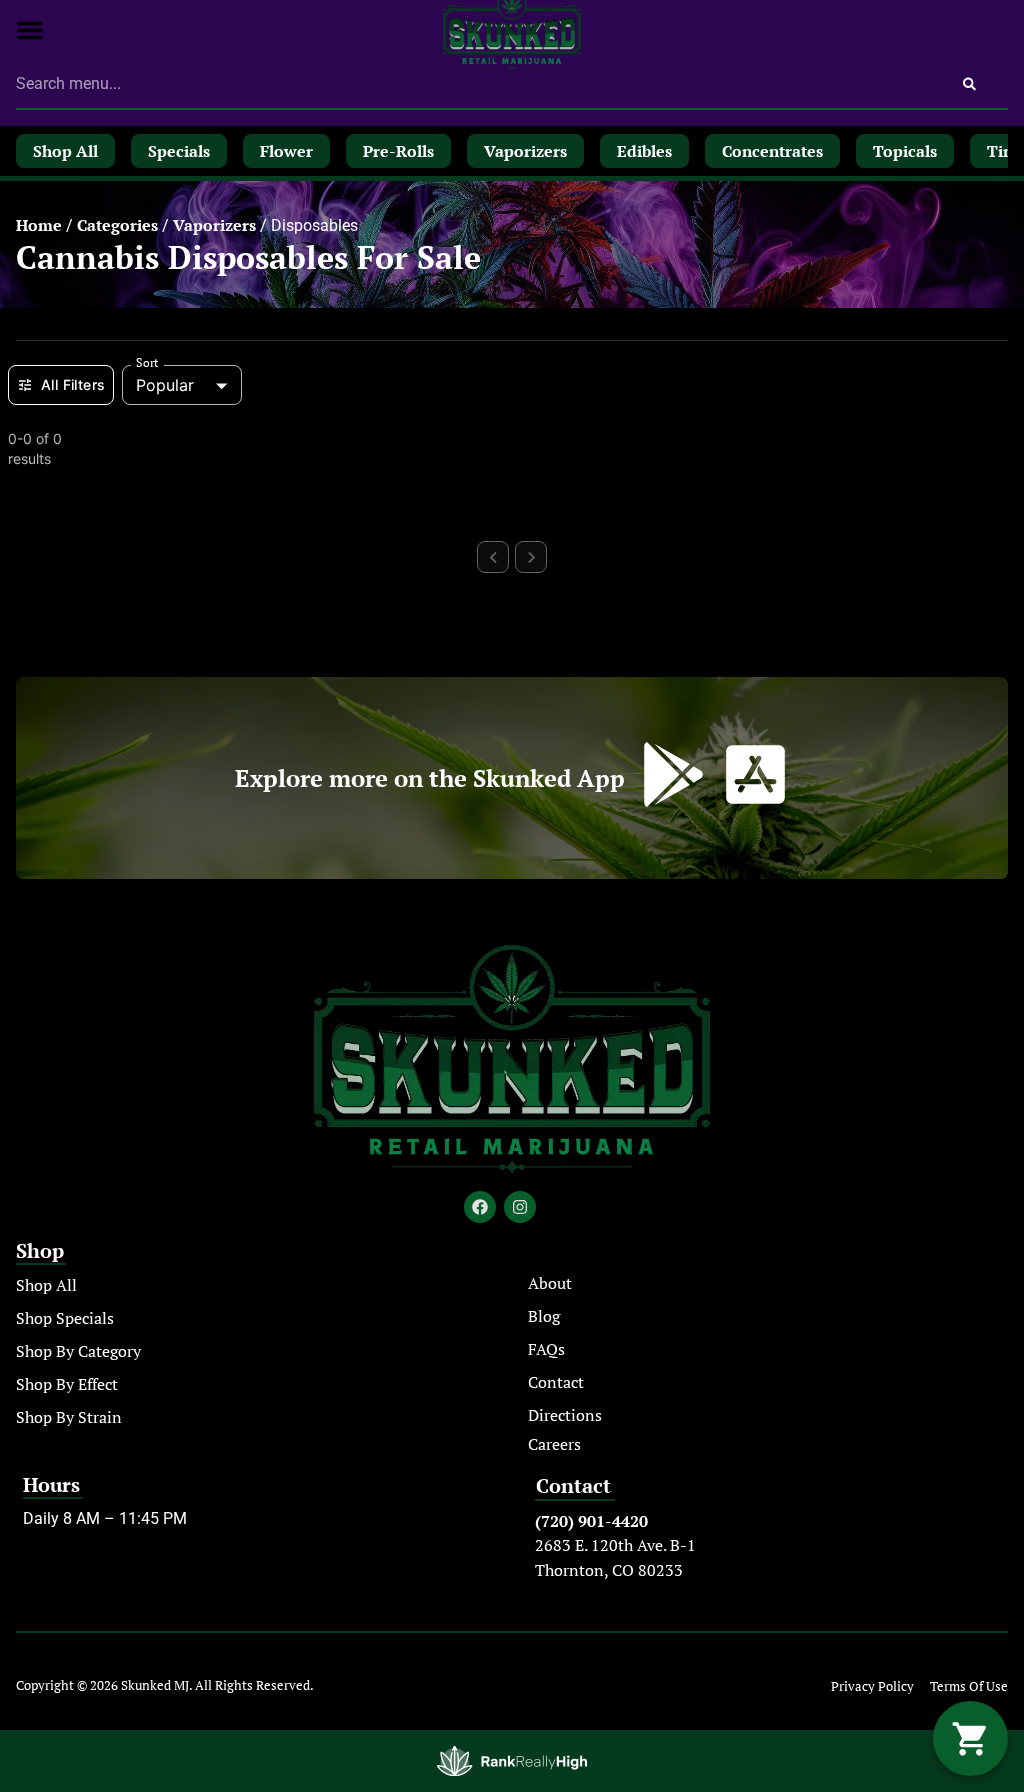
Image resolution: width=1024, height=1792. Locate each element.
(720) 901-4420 (591, 1521)
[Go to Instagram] (520, 1207)
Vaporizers (214, 225)
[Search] (969, 84)
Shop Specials (65, 1318)
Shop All (46, 1285)
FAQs (546, 1349)
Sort (147, 363)
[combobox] (473, 84)
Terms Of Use (969, 1686)
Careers (554, 1444)
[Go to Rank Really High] (512, 1761)
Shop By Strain (69, 1417)
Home (39, 225)
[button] (30, 30)
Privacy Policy (872, 1686)
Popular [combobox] (165, 385)
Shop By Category (78, 1351)
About (550, 1283)
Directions (565, 1415)
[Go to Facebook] (480, 1207)
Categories (117, 225)
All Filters (73, 384)
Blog (544, 1316)
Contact (556, 1382)
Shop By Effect (67, 1384)
